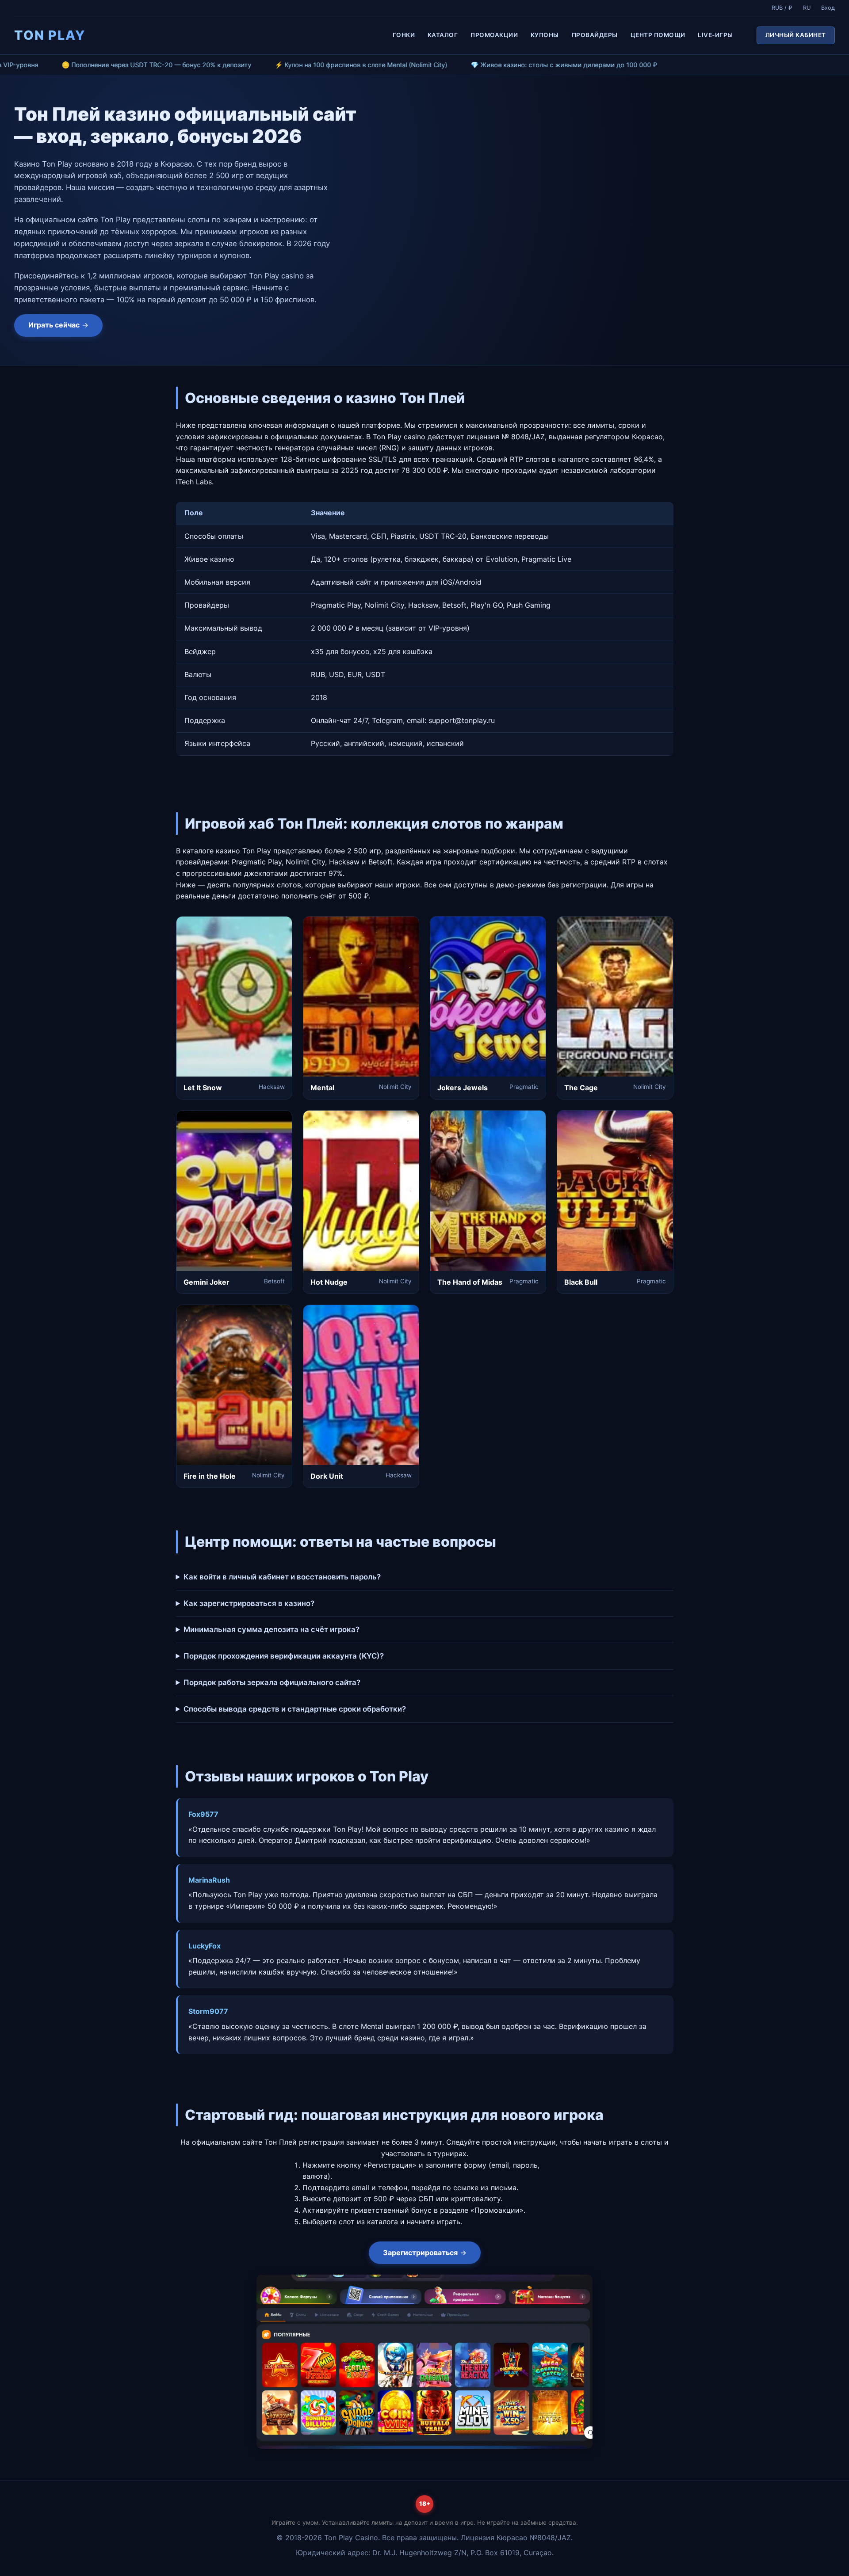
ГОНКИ (404, 35)
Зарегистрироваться (420, 2253)
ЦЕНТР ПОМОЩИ (658, 35)
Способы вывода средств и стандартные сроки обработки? (295, 1709)
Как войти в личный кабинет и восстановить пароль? (282, 1577)
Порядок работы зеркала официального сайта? (272, 1682)
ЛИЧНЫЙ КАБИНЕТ (796, 35)
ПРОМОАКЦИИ (494, 35)
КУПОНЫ (545, 35)
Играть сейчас (54, 325)
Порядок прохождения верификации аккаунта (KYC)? (284, 1656)
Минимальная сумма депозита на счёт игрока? (272, 1629)
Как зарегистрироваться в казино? (249, 1603)
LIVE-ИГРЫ (715, 35)
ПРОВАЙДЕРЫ (595, 35)
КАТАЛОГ (443, 35)
